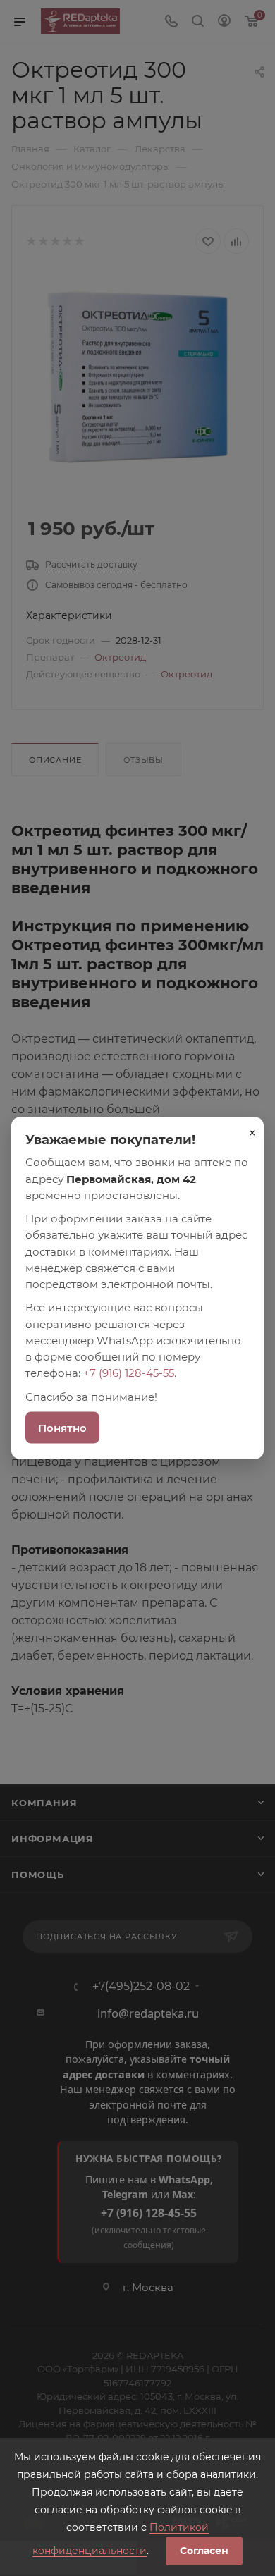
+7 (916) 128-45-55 (129, 1373)
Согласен (204, 2551)
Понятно (62, 1427)
